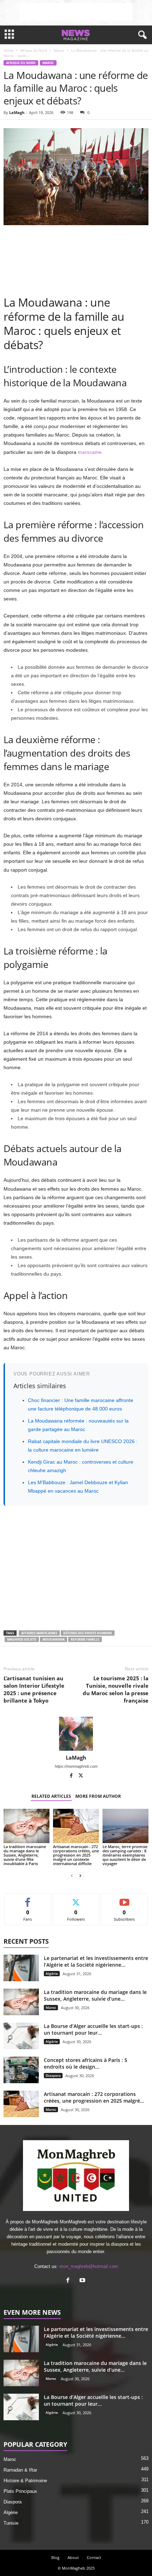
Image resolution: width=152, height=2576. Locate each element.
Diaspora (53, 2075)
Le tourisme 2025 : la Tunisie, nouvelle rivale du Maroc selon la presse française (116, 1689)
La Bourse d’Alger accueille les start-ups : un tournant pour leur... (93, 2029)
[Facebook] (72, 1776)
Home (8, 50)
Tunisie (11, 2523)
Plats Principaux (20, 2491)
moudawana (54, 1639)
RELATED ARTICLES (51, 1796)
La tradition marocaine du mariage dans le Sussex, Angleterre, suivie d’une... (95, 1995)
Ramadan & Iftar (20, 2470)
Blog (55, 2557)
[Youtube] (83, 2281)
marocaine (90, 452)
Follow (76, 1899)
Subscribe (124, 1899)
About (73, 2557)
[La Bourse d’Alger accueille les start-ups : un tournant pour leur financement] (21, 2036)
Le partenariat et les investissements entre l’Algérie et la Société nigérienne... (96, 1961)
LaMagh (17, 112)
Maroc (59, 50)
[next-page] (80, 1876)
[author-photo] (76, 1734)
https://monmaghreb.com (76, 1766)
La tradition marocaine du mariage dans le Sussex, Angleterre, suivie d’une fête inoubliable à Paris (25, 1855)
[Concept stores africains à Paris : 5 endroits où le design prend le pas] (21, 2070)
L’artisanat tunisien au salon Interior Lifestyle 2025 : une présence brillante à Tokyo (34, 1689)
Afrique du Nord (34, 50)
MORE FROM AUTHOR (98, 1796)
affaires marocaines (39, 1633)
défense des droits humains (88, 1633)
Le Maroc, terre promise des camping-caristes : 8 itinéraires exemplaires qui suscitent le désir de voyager (125, 1855)
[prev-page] (72, 1876)
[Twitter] (81, 1776)
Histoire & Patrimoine (25, 2481)
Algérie (52, 1973)
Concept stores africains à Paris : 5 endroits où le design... (86, 2063)
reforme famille (85, 1639)
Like (28, 1899)
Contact (94, 2557)
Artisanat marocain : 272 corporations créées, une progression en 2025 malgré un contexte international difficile (76, 1855)
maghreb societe (22, 1639)
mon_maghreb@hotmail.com (89, 2266)
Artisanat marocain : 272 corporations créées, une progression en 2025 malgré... (94, 2097)
